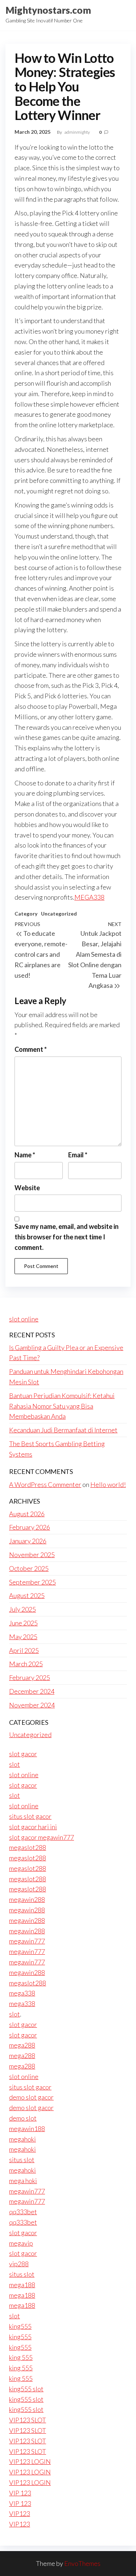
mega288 (22, 2045)
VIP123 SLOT (28, 2420)
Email (78, 1155)
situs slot (22, 2160)
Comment (31, 1049)
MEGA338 (89, 897)
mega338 (22, 1993)
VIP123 (20, 2513)
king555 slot (26, 2389)
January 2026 (28, 1541)
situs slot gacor (30, 1816)
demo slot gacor (31, 2097)
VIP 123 (20, 2493)
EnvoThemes (82, 2563)
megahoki (22, 2139)
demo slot (23, 2118)
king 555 (21, 2357)
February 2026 (30, 1527)
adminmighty (78, 132)
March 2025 (26, 1664)
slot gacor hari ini (33, 1827)
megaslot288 (28, 1847)
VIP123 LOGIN (30, 2461)
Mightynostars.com (48, 10)
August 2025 (27, 1595)
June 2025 (23, 1623)
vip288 (19, 2264)
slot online (24, 1319)
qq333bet (23, 2212)
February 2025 (30, 1677)
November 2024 (32, 1705)
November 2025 (32, 1555)
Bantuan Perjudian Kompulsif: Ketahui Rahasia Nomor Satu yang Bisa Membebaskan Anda (62, 1406)
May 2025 (23, 1637)
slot (15, 1764)
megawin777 (27, 1941)
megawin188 (27, 2129)
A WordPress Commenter (45, 1484)
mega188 (22, 2285)
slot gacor (23, 1754)
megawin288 (27, 1899)
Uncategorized (59, 914)
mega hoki (23, 2181)
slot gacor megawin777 (42, 1837)
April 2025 (24, 1650)
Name (25, 1155)
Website (27, 1188)
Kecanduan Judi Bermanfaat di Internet (63, 1430)
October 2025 (29, 1568)
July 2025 (22, 1609)
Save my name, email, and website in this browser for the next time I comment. (67, 1237)
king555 (20, 2326)
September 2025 (32, 1582)
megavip (21, 2243)
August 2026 (27, 1514)
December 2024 (32, 1691)
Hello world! (108, 1484)
